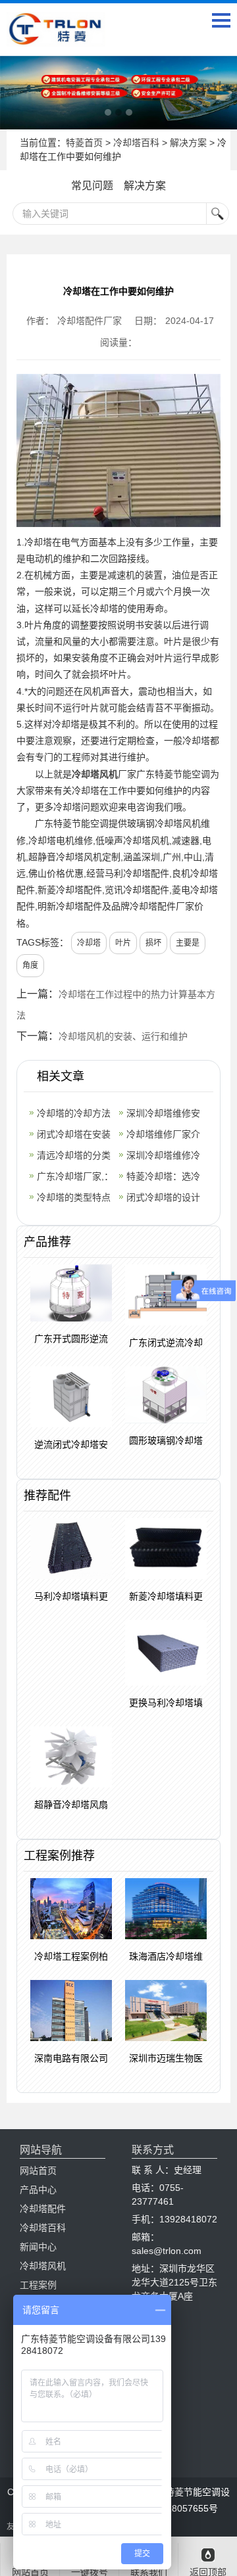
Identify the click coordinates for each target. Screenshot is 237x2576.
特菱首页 (84, 143)
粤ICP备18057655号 (175, 2508)
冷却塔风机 (95, 774)
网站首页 (38, 2171)
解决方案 (188, 143)
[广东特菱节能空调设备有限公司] (56, 37)
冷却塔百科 (136, 143)
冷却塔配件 (43, 2209)
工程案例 (38, 2285)
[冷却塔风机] (118, 93)
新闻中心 (38, 2247)
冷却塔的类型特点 (74, 1197)
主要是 (188, 943)
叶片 (123, 943)
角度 (30, 965)
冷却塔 (89, 943)
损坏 (153, 943)
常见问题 (92, 186)
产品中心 (38, 2190)
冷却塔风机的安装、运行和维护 (123, 1036)
